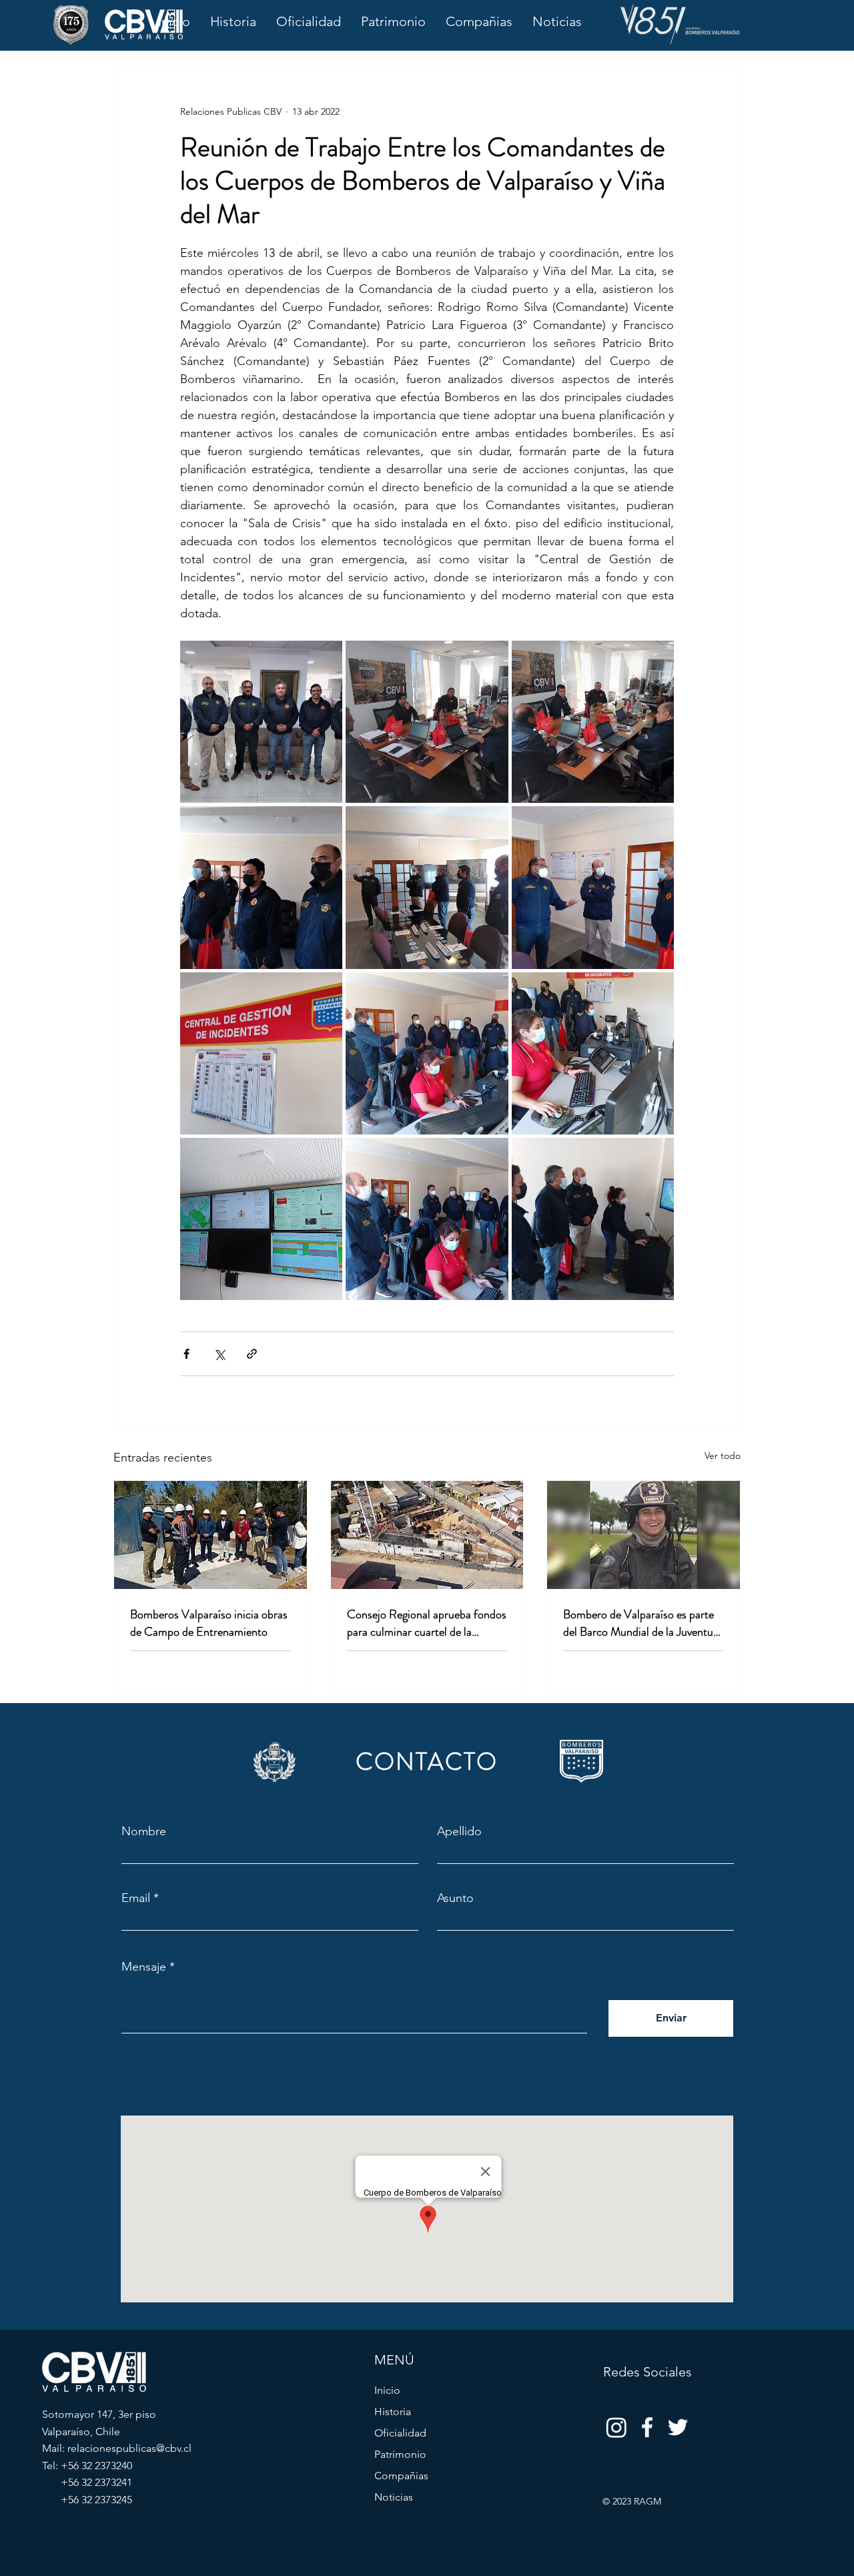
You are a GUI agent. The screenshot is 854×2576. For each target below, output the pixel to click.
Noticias (394, 2497)
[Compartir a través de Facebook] (186, 1354)
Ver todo (723, 1456)
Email (136, 1898)
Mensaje (144, 1967)
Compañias (401, 2476)
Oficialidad (400, 2433)
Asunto (455, 1898)
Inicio (387, 2390)
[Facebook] (647, 2427)
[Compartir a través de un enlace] (252, 1354)
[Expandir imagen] (261, 722)
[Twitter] (678, 2427)
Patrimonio (400, 2454)
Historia (393, 2411)
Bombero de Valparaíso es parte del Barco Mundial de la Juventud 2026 (641, 1623)
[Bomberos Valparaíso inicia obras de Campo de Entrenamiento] (210, 1535)
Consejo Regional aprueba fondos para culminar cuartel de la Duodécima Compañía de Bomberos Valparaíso (427, 1623)
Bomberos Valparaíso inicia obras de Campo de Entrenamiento (209, 1623)
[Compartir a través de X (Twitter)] (219, 1354)
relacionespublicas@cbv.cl (129, 2448)
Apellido (459, 1831)
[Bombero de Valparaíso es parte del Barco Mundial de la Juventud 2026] (644, 1535)
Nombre (144, 1831)
